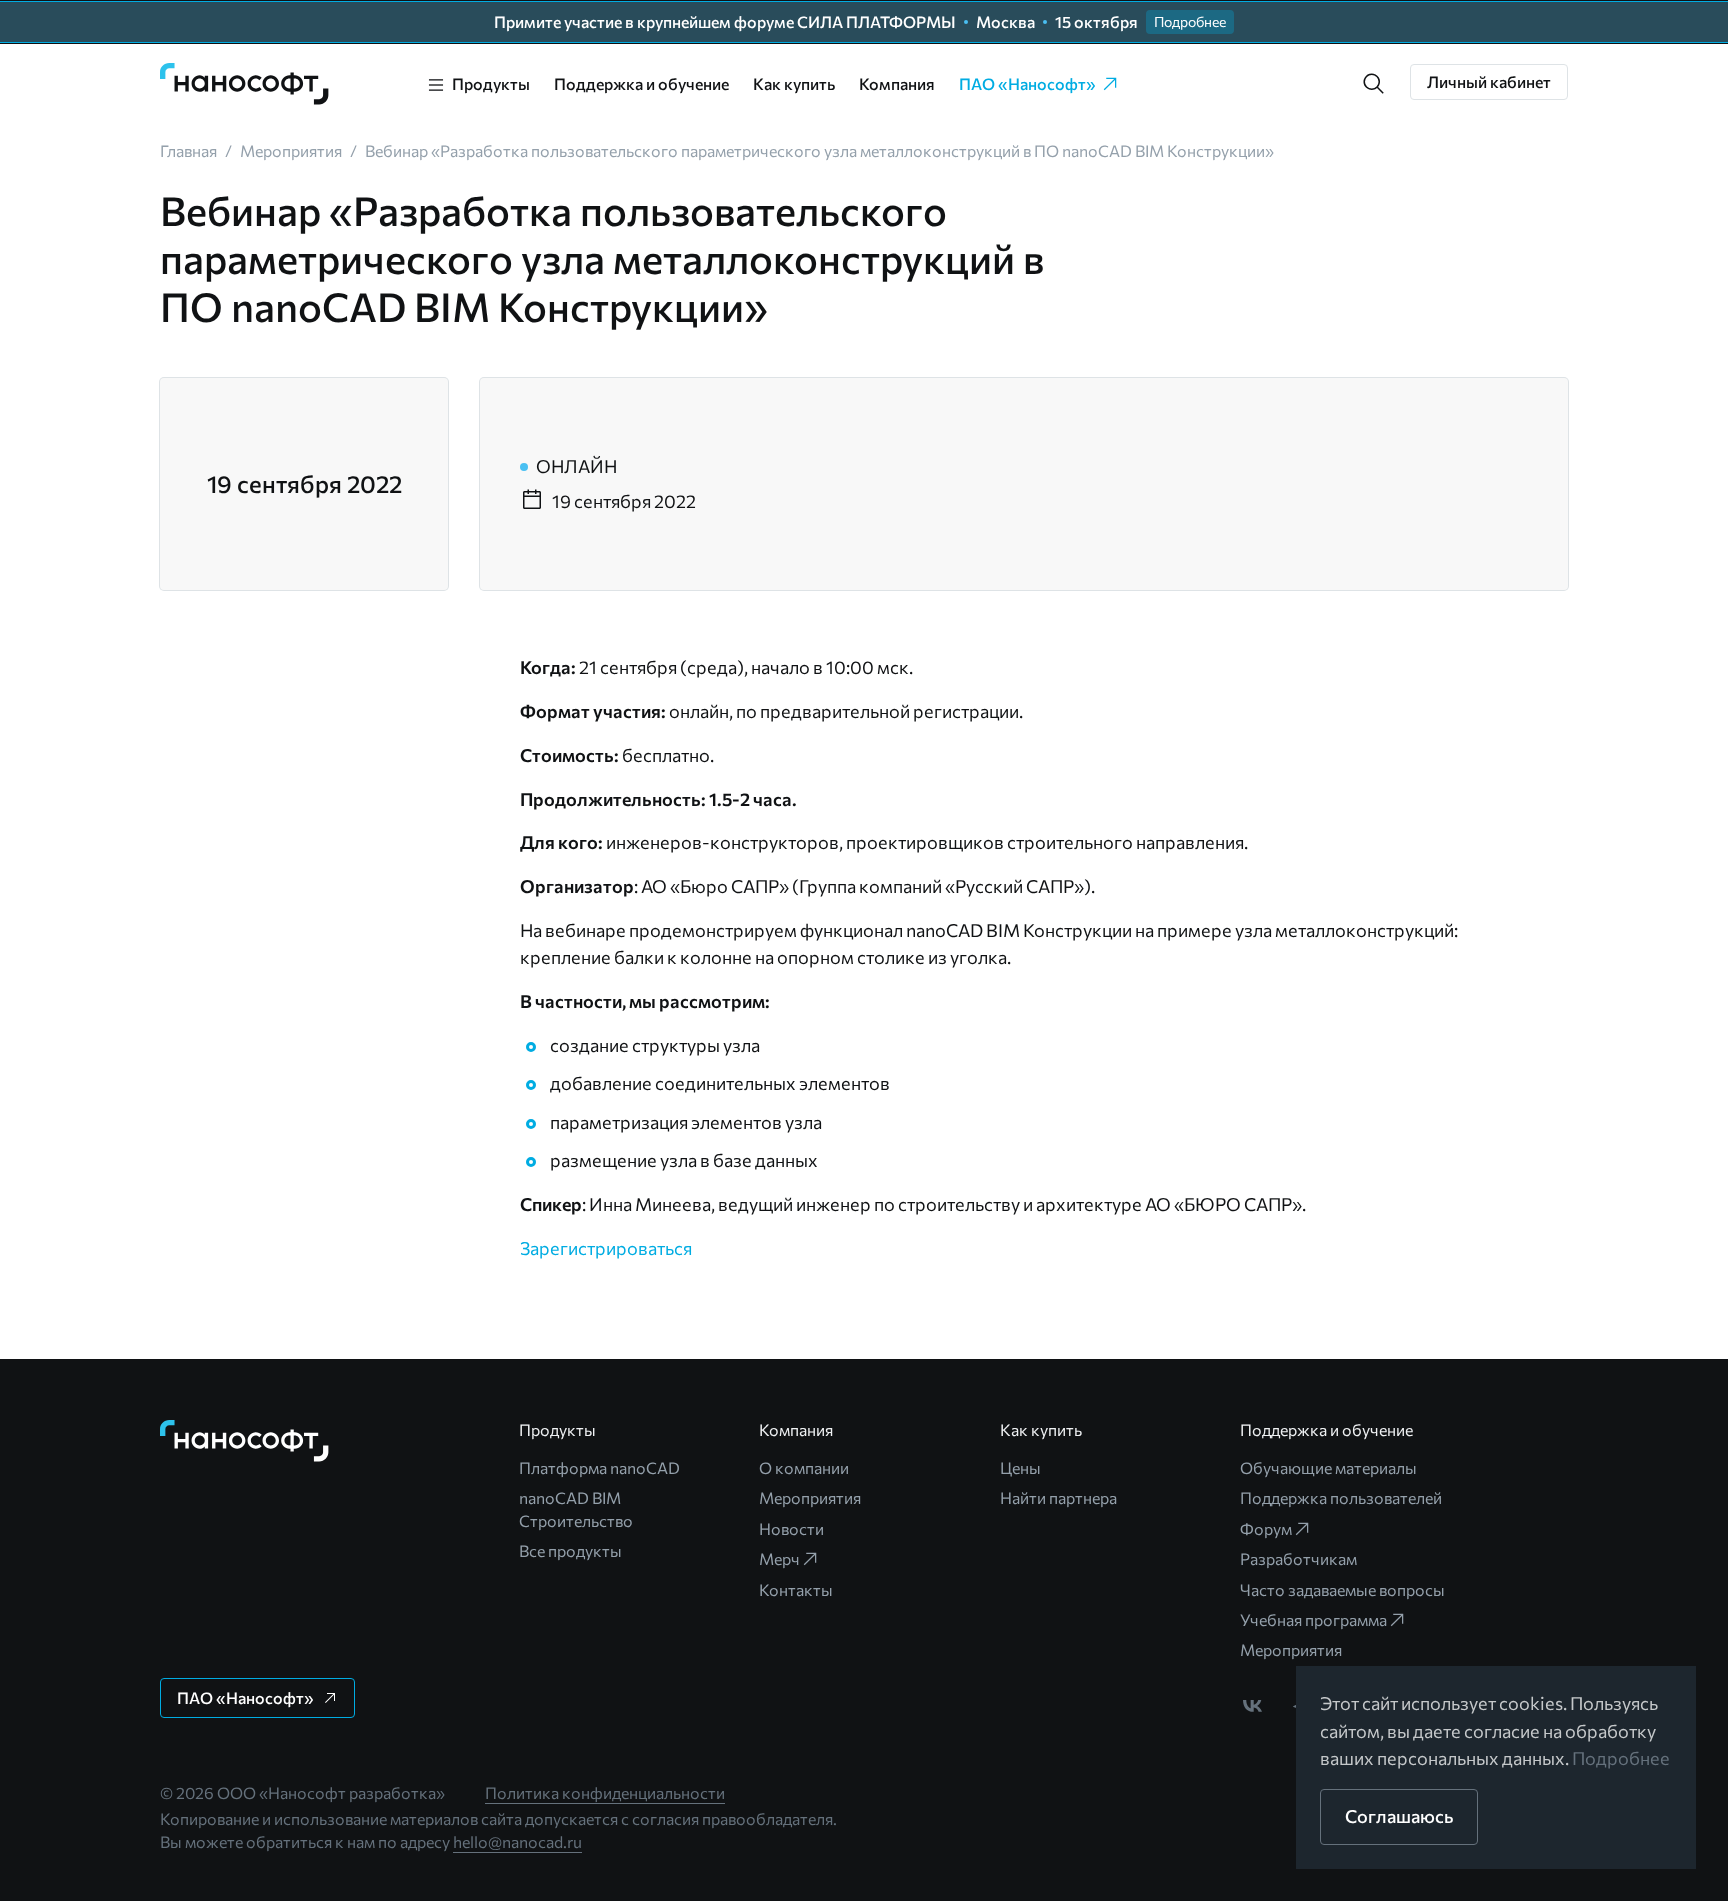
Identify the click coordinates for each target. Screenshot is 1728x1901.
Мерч (779, 1558)
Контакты (796, 1589)
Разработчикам (1298, 1558)
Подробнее (1621, 1758)
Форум (1266, 1528)
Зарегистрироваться (606, 1248)
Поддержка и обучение (641, 83)
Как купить (794, 83)
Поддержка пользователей (1341, 1497)
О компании (804, 1467)
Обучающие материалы (1328, 1467)
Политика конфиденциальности (605, 1792)
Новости (791, 1528)
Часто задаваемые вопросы (1342, 1589)
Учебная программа (1313, 1619)
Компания (897, 83)
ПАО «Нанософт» (1027, 83)
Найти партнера (1058, 1497)
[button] (1374, 84)
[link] (245, 84)
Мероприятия (810, 1497)
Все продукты (570, 1550)
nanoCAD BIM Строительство (576, 1508)
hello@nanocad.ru (517, 1841)
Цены (1020, 1467)
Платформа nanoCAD (599, 1467)
